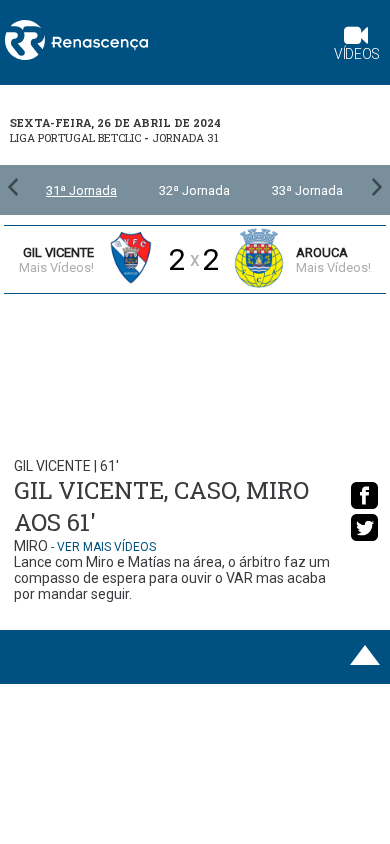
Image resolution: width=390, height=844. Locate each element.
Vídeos (357, 54)
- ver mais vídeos (103, 547)
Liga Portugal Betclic (75, 137)
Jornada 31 (185, 137)
